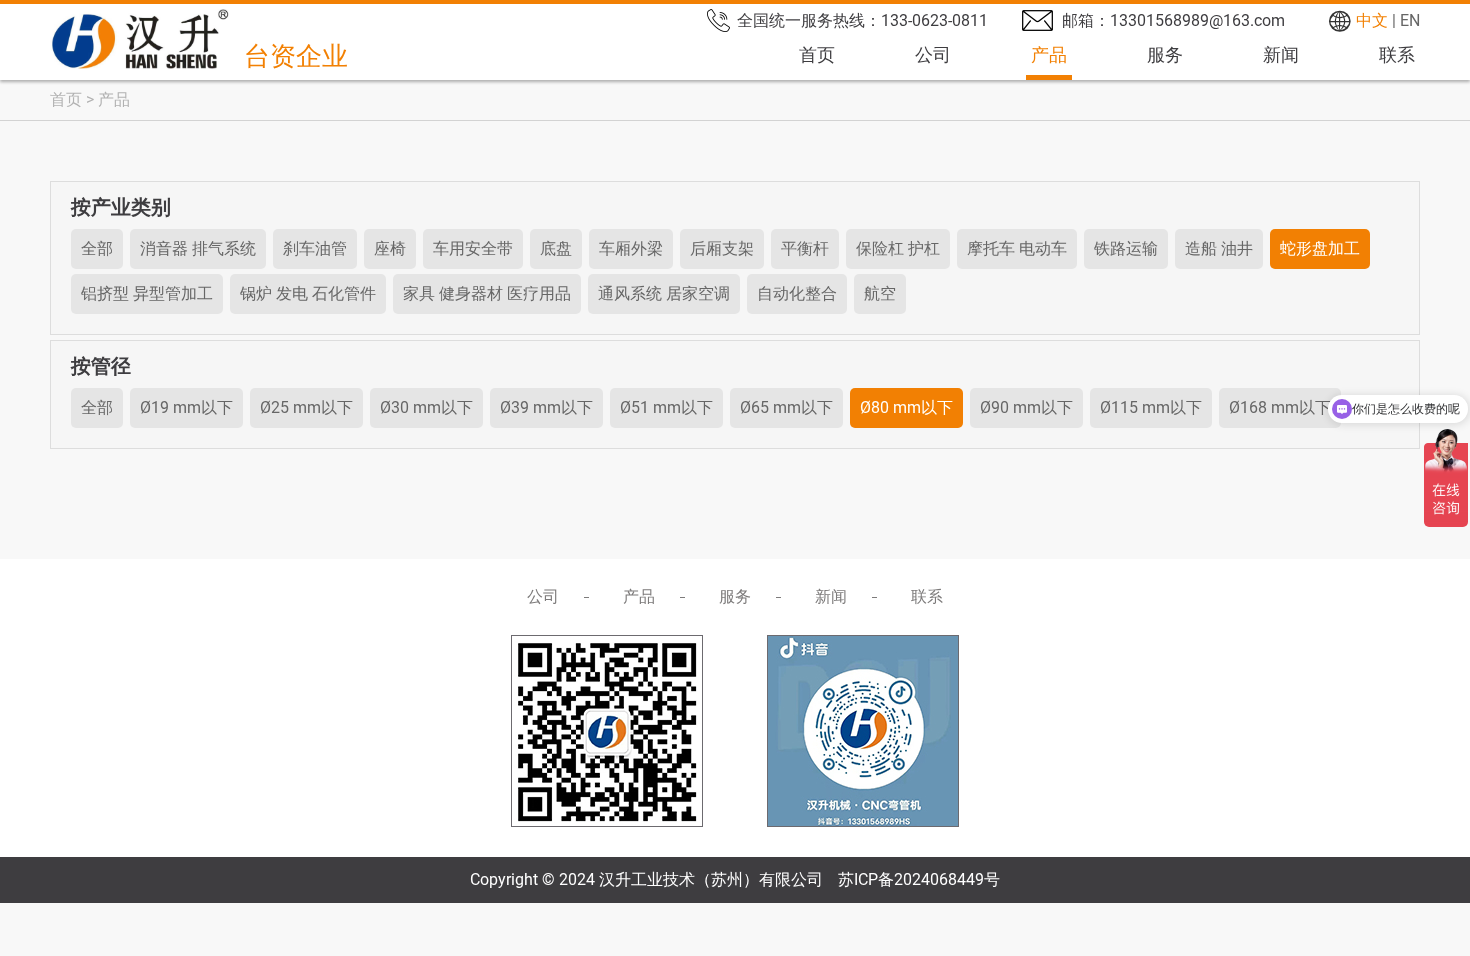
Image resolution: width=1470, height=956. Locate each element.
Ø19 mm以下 (186, 407)
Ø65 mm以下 (786, 407)
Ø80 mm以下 (906, 407)
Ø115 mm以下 (1151, 407)
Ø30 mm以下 (426, 407)
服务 (1165, 54)
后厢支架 (722, 248)
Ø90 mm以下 (1026, 407)
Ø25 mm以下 (306, 407)
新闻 (1281, 54)
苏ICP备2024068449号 (919, 879)
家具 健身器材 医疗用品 (487, 293)
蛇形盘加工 (1320, 248)
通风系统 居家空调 (664, 293)
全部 (97, 248)
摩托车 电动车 (1017, 248)
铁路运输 (1126, 248)
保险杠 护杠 (898, 248)
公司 (933, 54)
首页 (817, 54)
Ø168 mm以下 (1280, 407)
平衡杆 (805, 248)
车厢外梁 (631, 248)
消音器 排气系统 (198, 248)
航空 (880, 293)
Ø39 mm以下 (546, 407)
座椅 (390, 248)
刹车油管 (315, 248)
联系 (1397, 54)
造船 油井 (1219, 248)
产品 (1049, 54)
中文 (1372, 20)
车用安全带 (473, 248)
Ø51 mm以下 (666, 407)
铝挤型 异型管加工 (147, 293)
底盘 (556, 248)
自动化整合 (797, 293)
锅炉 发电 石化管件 (308, 293)
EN (1410, 20)
